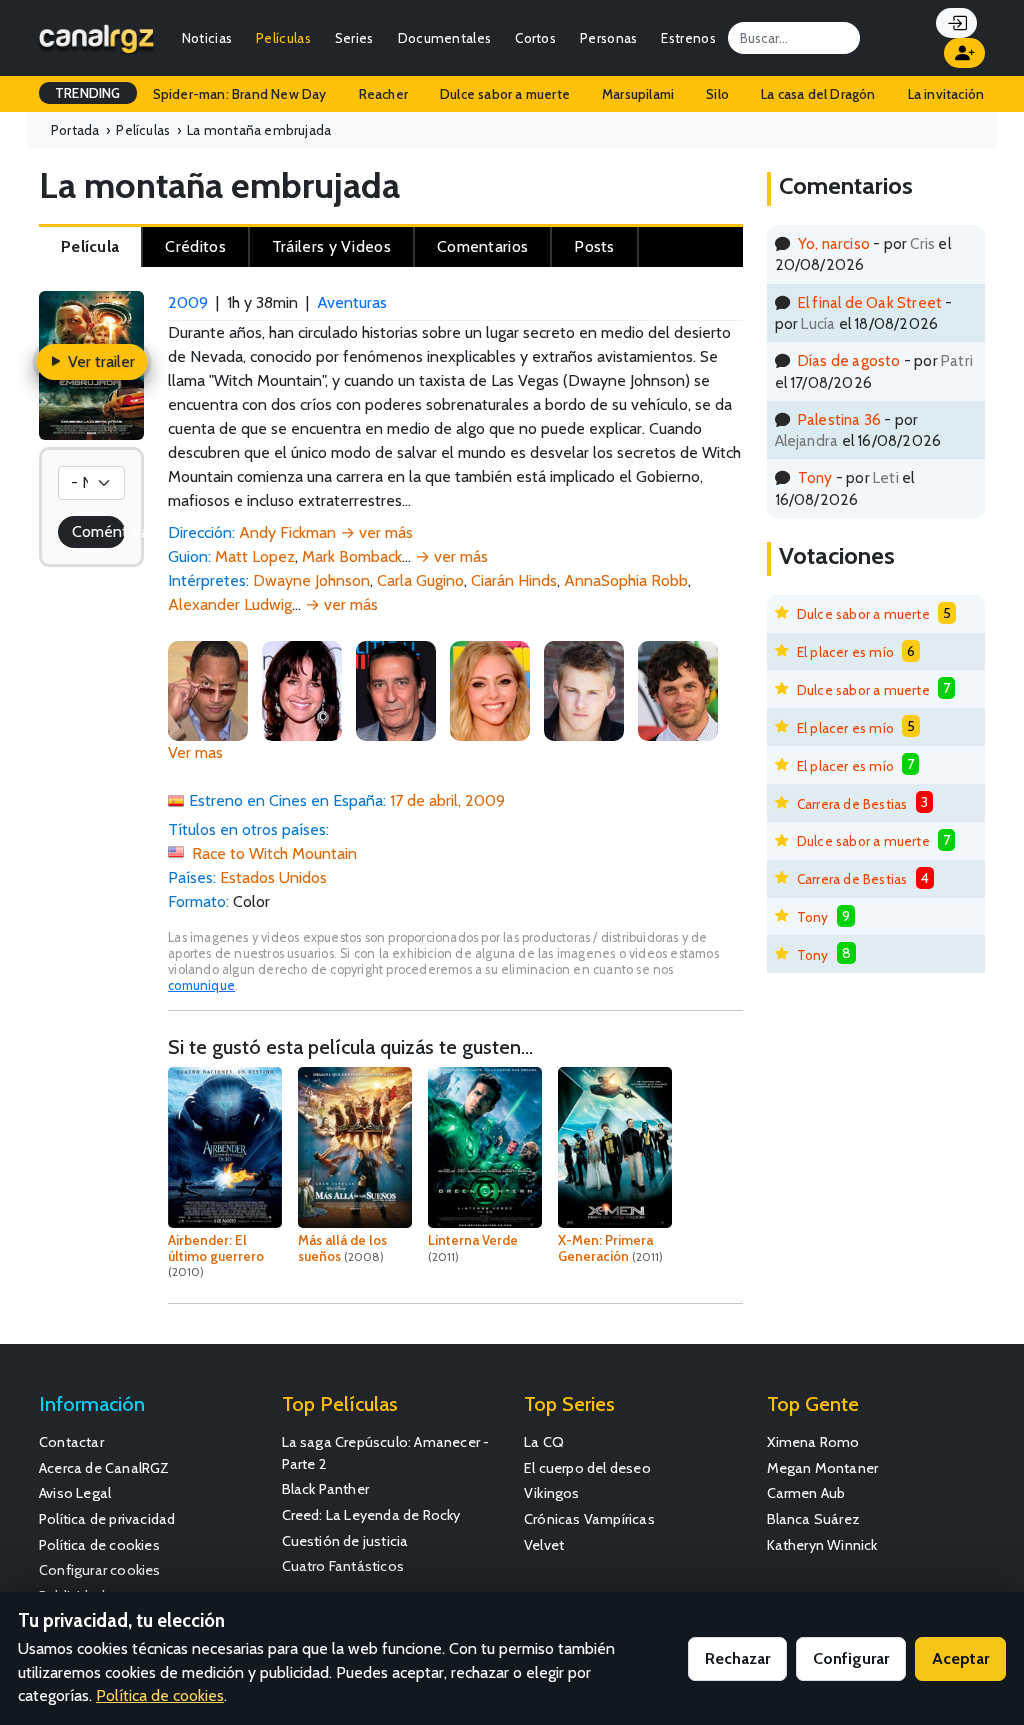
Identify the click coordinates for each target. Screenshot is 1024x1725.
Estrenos (688, 38)
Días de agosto (849, 360)
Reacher (383, 94)
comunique (201, 985)
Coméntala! (98, 531)
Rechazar (737, 1658)
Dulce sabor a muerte (505, 94)
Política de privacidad (107, 1519)
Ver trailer (99, 361)
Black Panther (326, 1489)
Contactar (71, 1442)
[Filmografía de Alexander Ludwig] (584, 688)
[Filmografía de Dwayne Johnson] (208, 688)
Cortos (535, 38)
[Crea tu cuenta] (964, 53)
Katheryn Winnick (822, 1545)
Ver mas (195, 752)
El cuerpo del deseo (587, 1468)
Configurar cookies (100, 1570)
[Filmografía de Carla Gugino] (302, 688)
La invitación (946, 94)
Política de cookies (99, 1545)
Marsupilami (638, 94)
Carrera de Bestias (852, 804)
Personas (608, 38)
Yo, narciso (834, 243)
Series (354, 38)
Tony (815, 477)
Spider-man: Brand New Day (240, 94)
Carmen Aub (806, 1493)
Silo (717, 94)
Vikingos (552, 1493)
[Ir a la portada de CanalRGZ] (96, 37)
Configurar (851, 1658)
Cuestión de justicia (345, 1541)
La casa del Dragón (818, 94)
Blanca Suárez (814, 1519)
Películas (283, 38)
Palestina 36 (839, 419)
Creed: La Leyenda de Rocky (371, 1515)
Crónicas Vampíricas (589, 1519)
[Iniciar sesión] (956, 23)
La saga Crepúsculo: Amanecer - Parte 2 (386, 1453)
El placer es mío (845, 652)
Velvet (544, 1545)
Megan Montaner (823, 1468)
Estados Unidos (273, 877)
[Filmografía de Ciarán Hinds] (396, 688)
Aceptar (960, 1658)
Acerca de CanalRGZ (104, 1468)
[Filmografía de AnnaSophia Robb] (490, 688)
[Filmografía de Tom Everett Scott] (678, 688)
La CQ (544, 1442)
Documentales (445, 38)
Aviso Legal (75, 1493)
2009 (188, 302)
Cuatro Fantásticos (343, 1566)
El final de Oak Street (870, 302)
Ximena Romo (813, 1442)
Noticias (207, 38)
